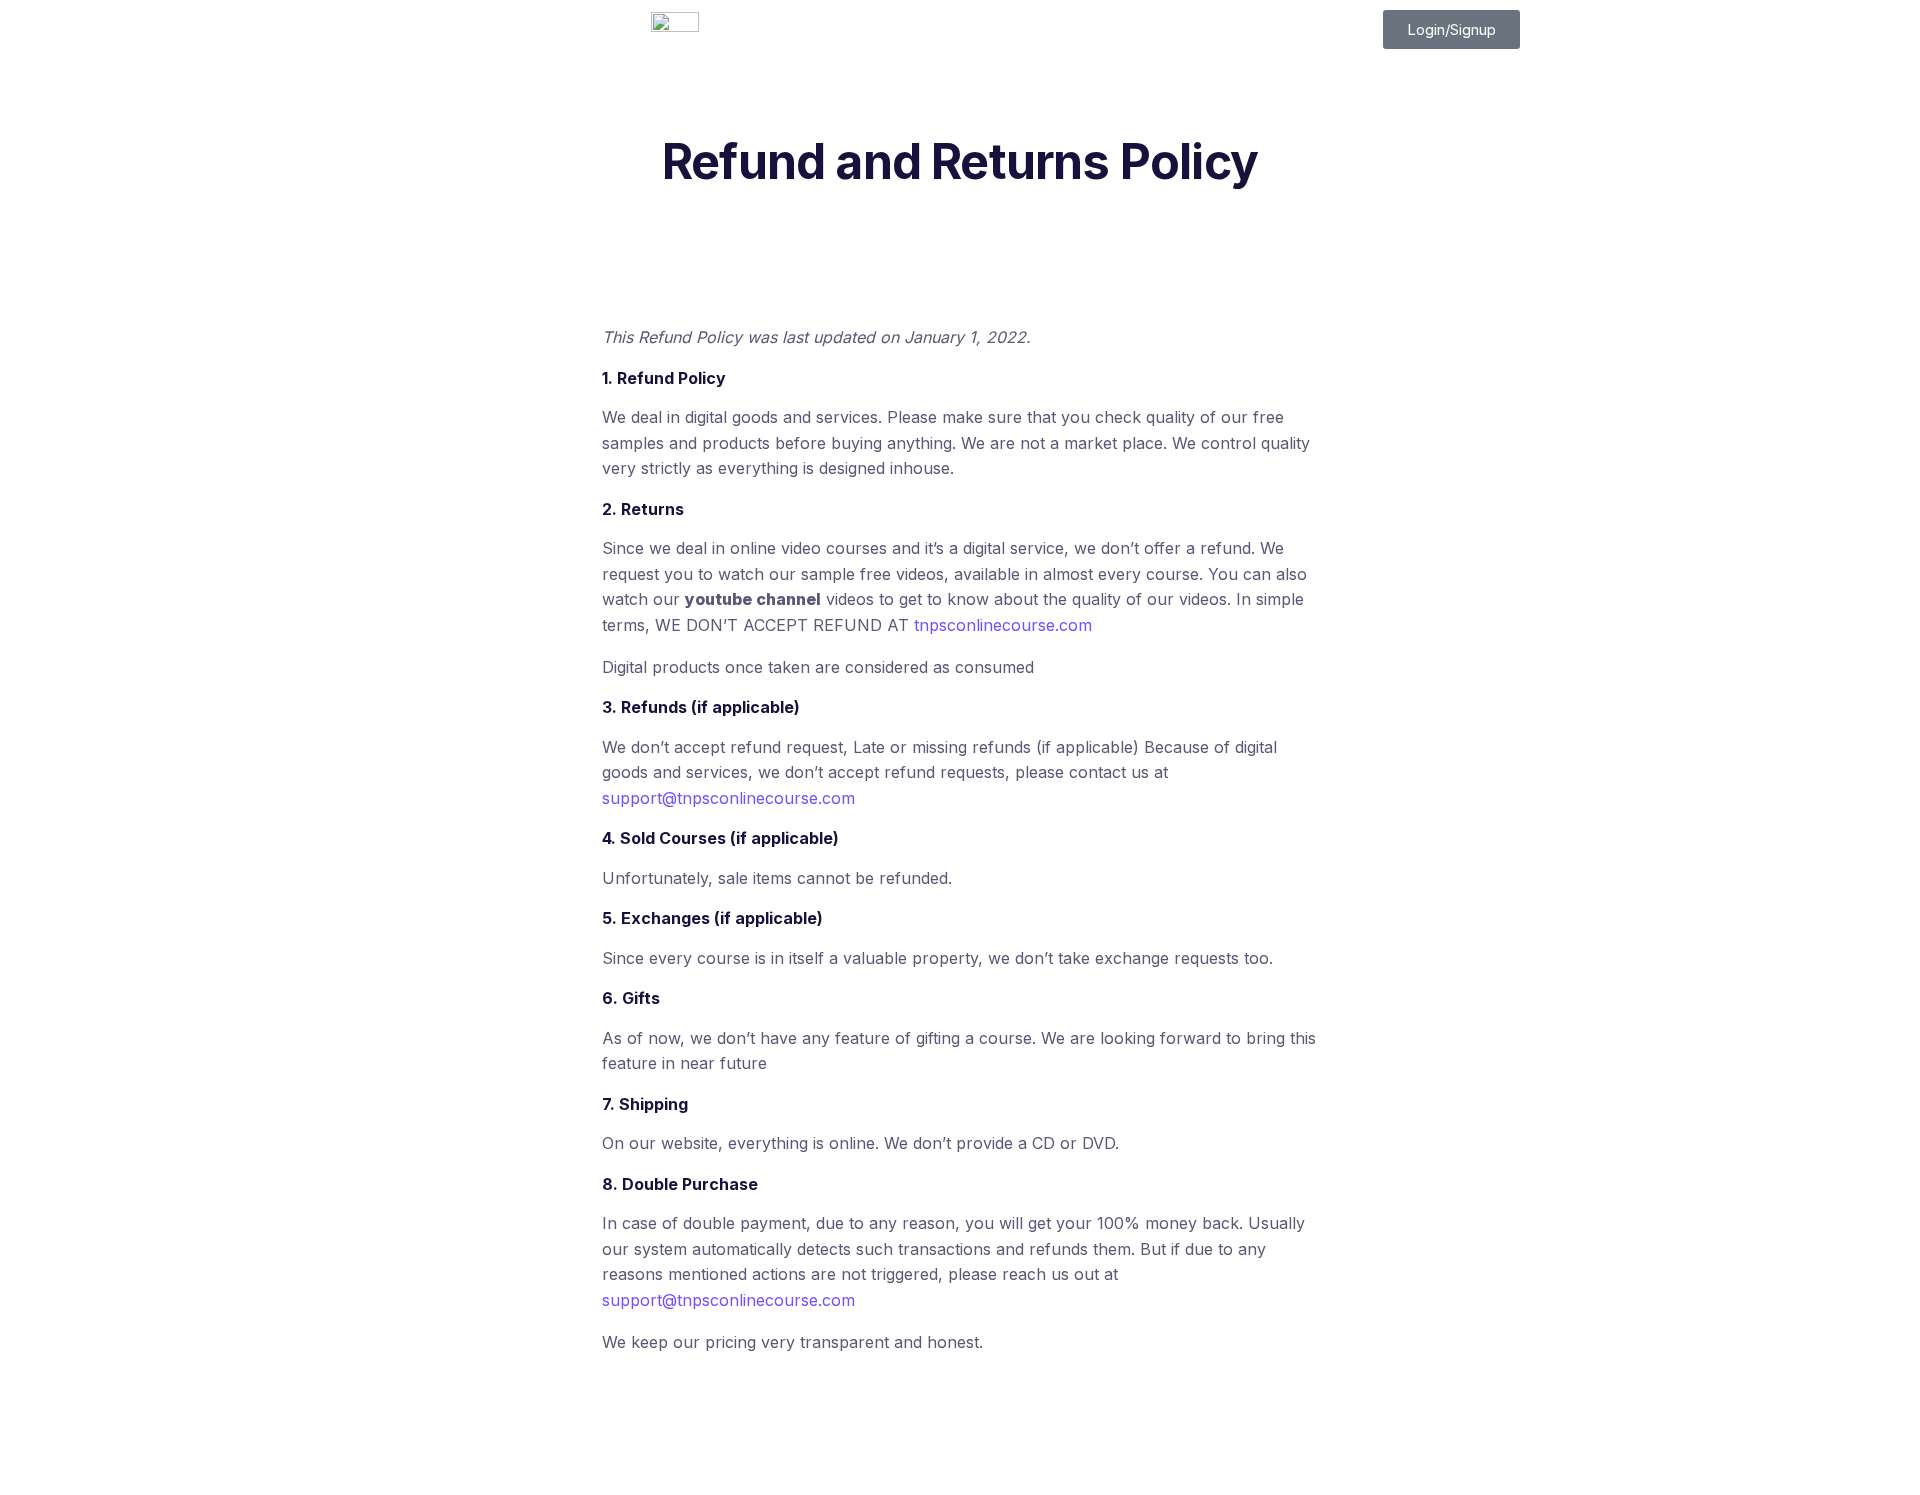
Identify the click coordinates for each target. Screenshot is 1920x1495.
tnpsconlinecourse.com (1003, 625)
